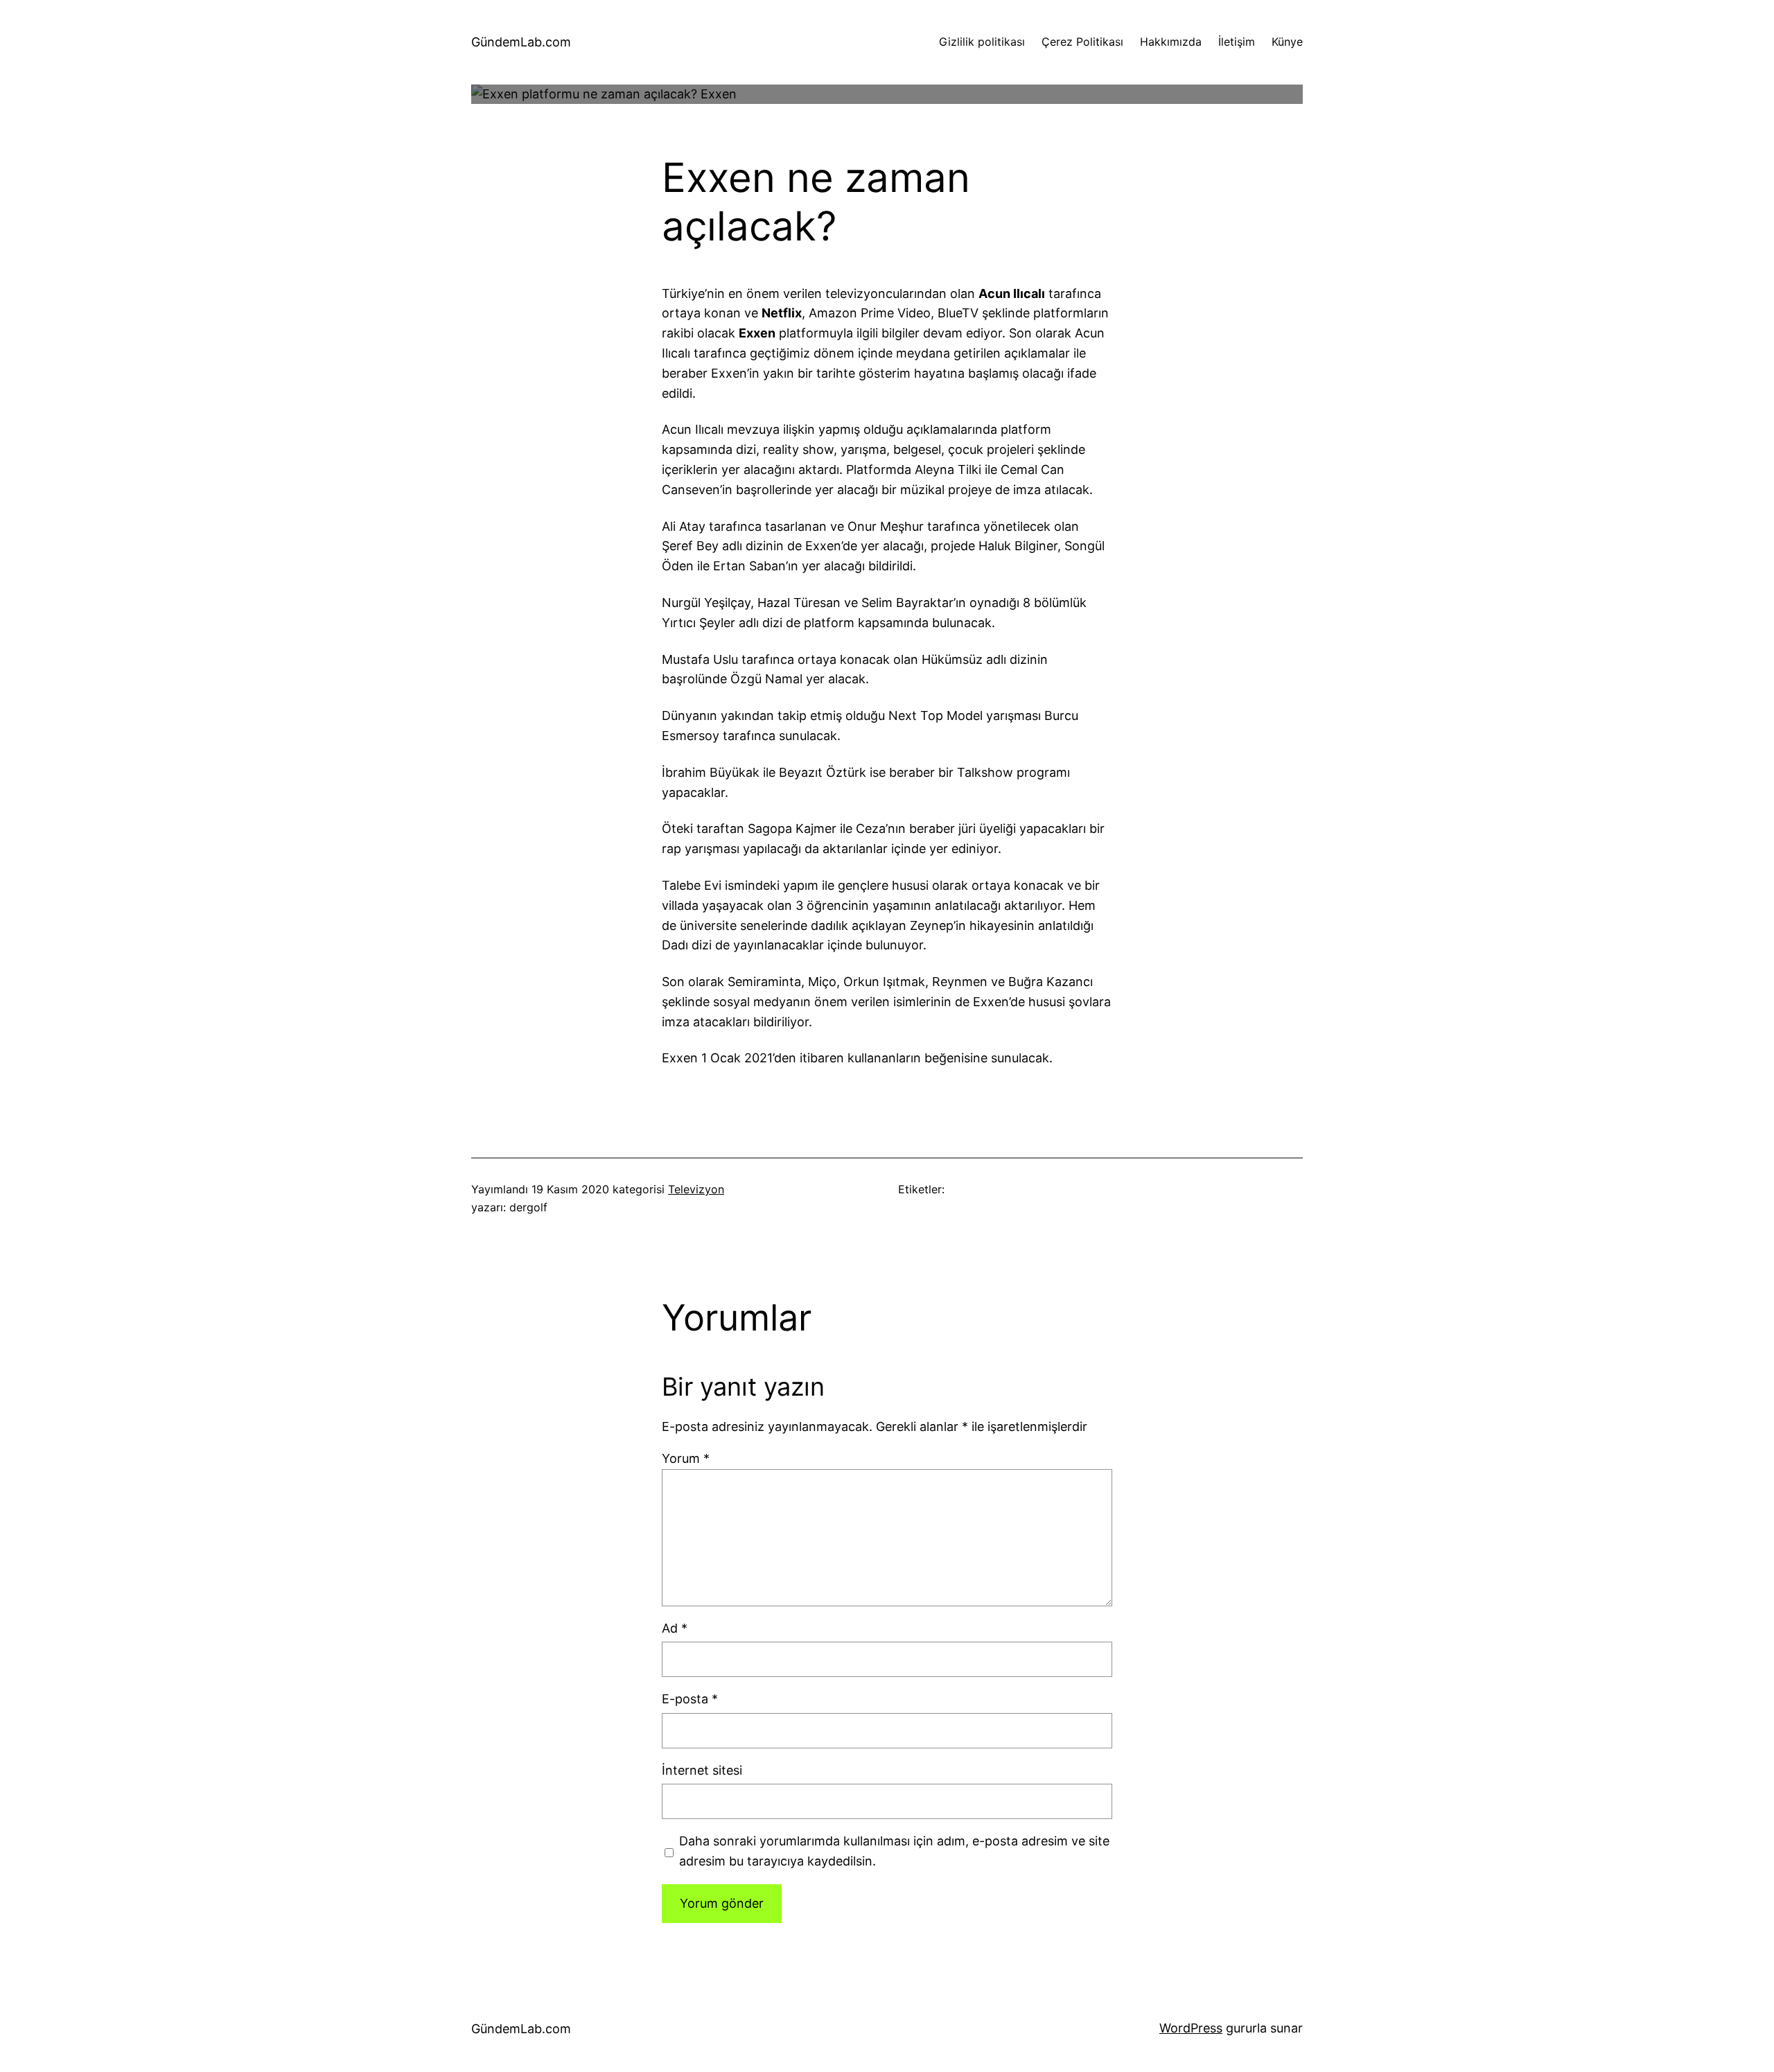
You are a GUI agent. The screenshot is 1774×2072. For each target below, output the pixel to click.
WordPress (1191, 2028)
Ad (675, 1628)
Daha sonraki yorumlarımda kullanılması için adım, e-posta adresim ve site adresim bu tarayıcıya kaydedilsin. (894, 1851)
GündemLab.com (521, 42)
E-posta (690, 1699)
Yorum (686, 1458)
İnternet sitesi (702, 1770)
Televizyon (696, 1189)
